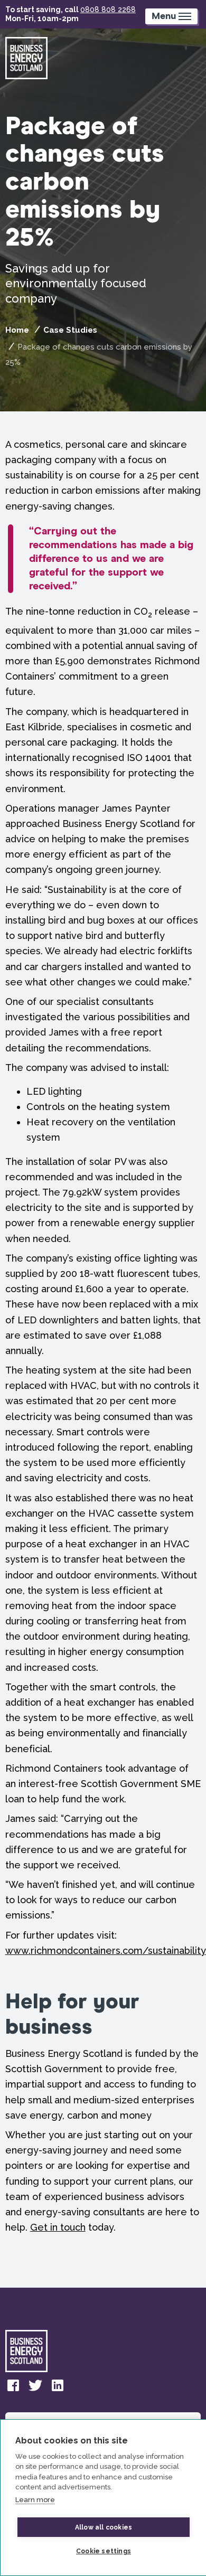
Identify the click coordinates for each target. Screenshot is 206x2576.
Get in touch (58, 2227)
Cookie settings (104, 2551)
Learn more (35, 2500)
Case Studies (70, 330)
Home (17, 330)
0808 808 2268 (108, 10)
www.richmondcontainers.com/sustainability (106, 1950)
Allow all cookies (104, 2527)
